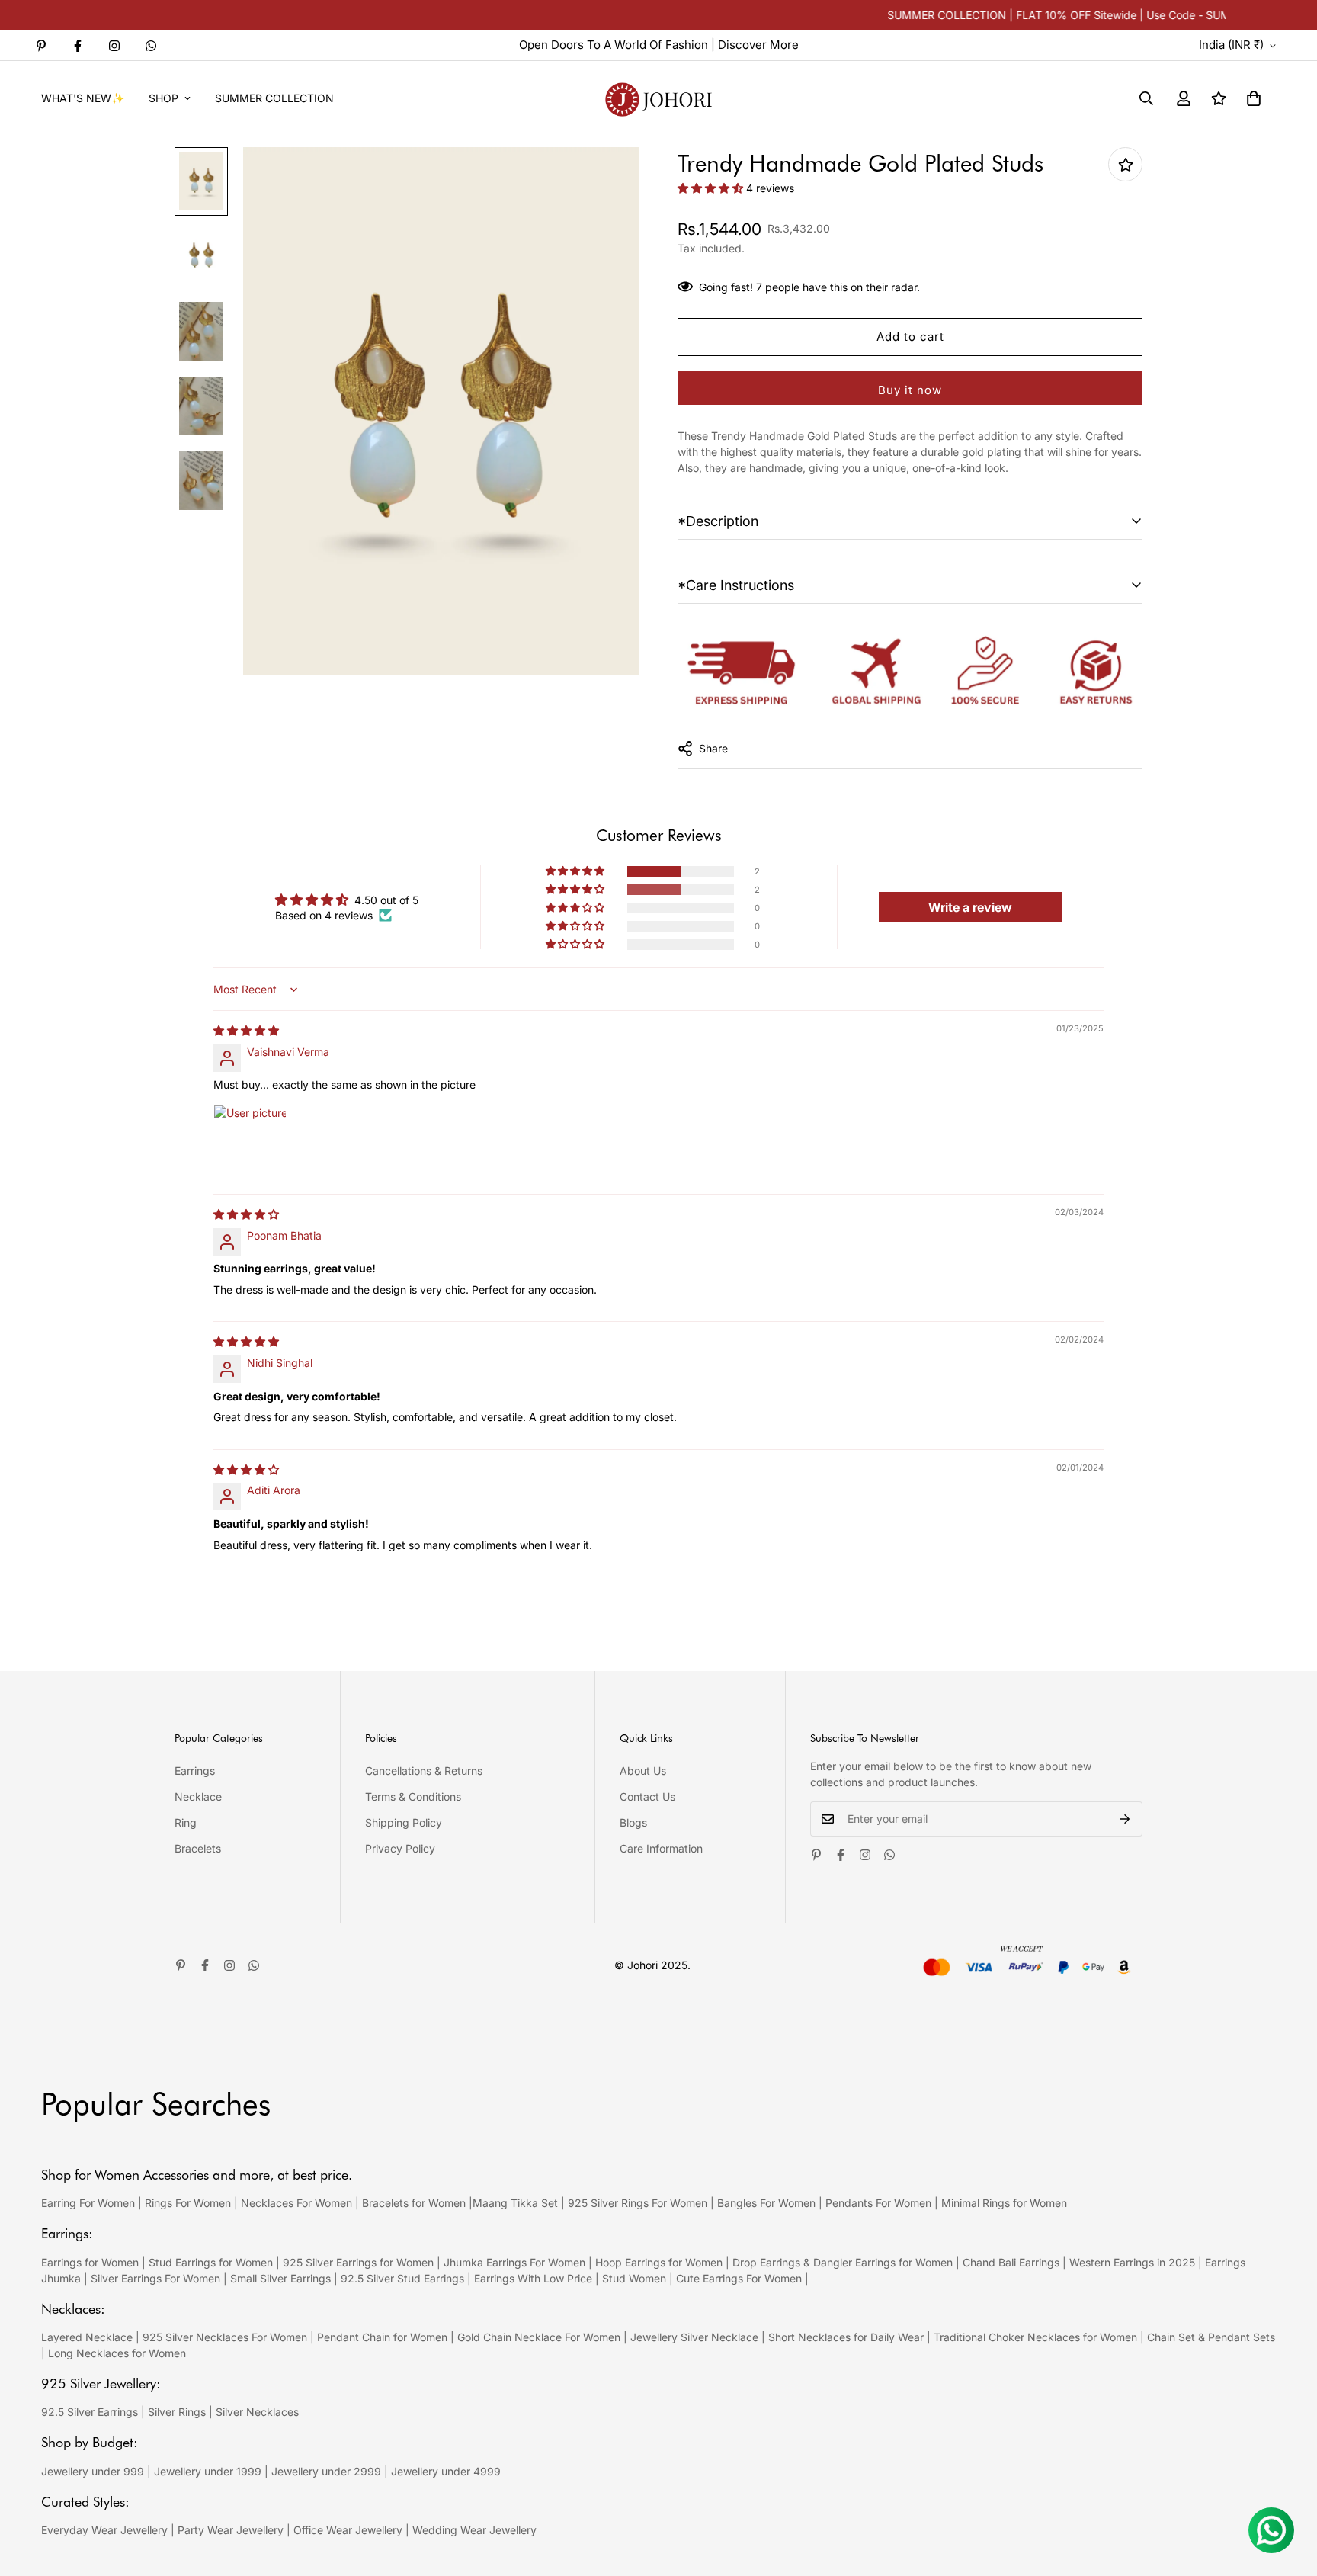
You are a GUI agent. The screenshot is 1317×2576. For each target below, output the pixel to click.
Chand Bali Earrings (1011, 2262)
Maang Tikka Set (515, 2203)
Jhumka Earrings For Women (514, 2262)
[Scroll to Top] (1287, 2493)
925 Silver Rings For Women (638, 2203)
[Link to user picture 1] (250, 1141)
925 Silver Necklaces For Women (225, 2337)
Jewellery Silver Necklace (694, 2337)
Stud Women (634, 2278)
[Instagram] (114, 46)
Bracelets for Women (414, 2203)
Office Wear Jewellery (348, 2530)
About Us (643, 1771)
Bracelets (198, 1848)
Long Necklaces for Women (117, 2353)
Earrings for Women (90, 2262)
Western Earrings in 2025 (1132, 2262)
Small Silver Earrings (280, 2278)
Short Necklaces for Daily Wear (846, 2337)
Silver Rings (177, 2412)
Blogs (633, 1822)
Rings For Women (188, 2203)
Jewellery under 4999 (446, 2471)
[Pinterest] (41, 46)
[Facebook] (78, 46)
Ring (186, 1822)
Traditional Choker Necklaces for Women (1035, 2337)
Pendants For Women (878, 2203)
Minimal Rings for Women (1004, 2203)
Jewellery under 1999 (208, 2471)
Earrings (195, 1771)
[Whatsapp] (151, 46)
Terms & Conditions (413, 1796)
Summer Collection (274, 98)
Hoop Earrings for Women (659, 2262)
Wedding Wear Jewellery (474, 2530)
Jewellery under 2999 (326, 2471)
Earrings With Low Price (533, 2278)
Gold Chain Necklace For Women (539, 2337)
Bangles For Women (768, 2203)
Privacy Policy (400, 1848)
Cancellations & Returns (424, 1771)
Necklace (198, 1796)
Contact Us (647, 1796)
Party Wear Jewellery (231, 2530)
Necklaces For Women (296, 2203)
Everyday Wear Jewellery (104, 2530)
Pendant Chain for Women (382, 2337)
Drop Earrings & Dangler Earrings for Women (843, 2262)
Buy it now (910, 390)
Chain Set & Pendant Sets (1211, 2337)
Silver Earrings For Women (155, 2278)
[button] (1254, 98)
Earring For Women (88, 2203)
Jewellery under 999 (93, 2471)
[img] (246, 1030)
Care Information (661, 1848)
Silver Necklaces (257, 2412)
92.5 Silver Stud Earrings (402, 2278)
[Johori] (658, 98)
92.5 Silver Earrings (90, 2412)
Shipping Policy (404, 1822)
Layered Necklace (87, 2337)
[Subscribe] (1125, 1819)
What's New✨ (83, 98)
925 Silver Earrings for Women (358, 2262)
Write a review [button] (970, 907)
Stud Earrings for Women (211, 2262)
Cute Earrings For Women (739, 2278)
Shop (163, 98)
